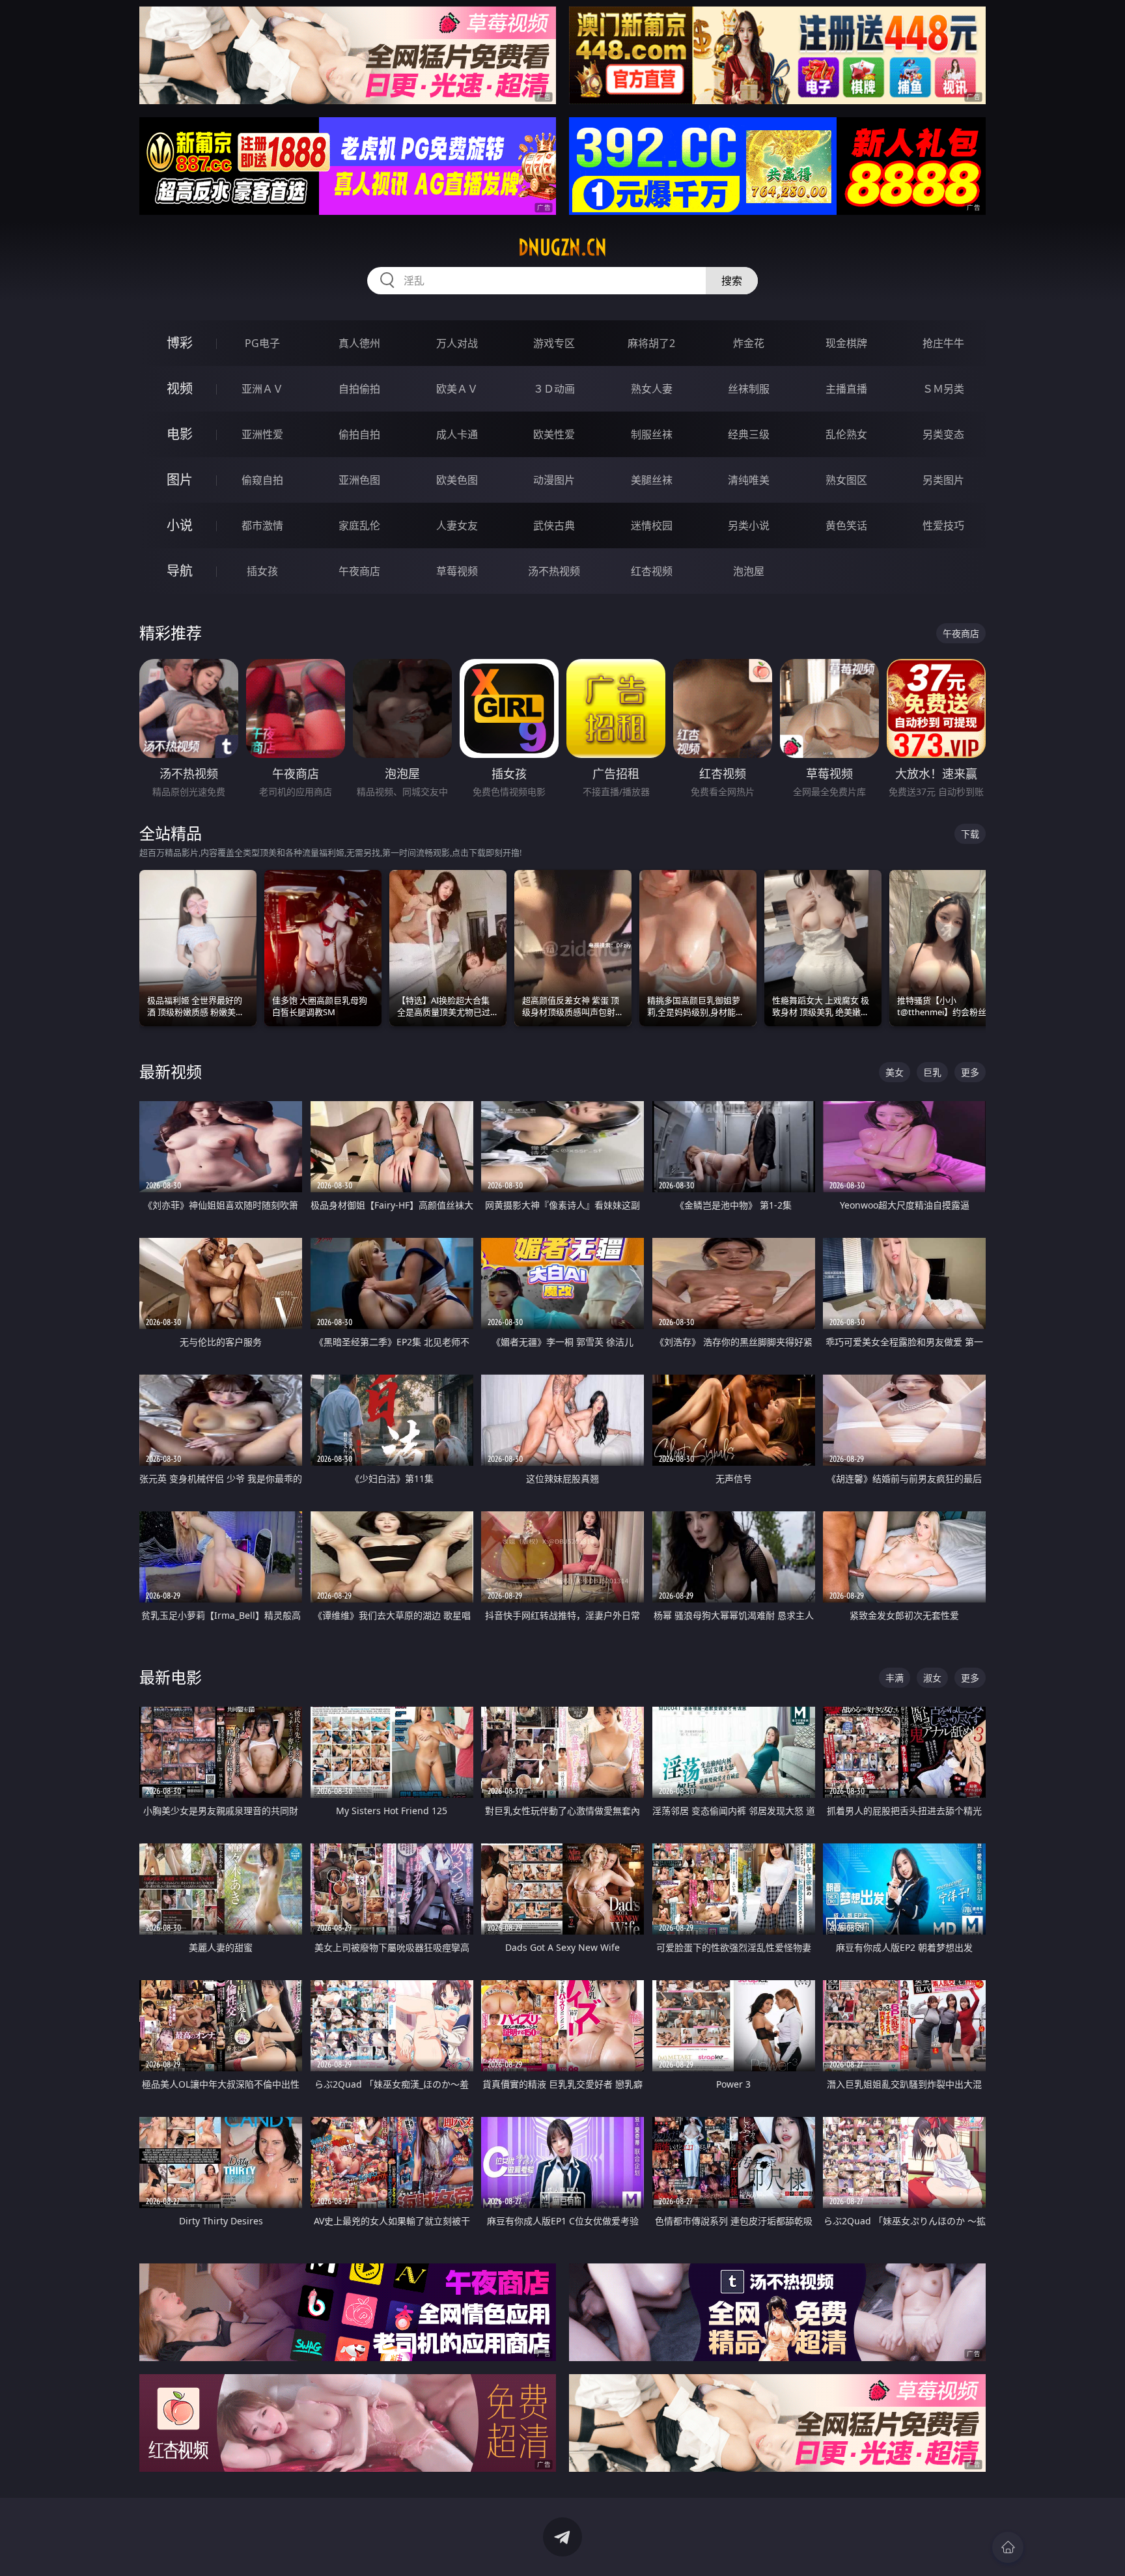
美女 (895, 1072)
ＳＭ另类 (943, 389)
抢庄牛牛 (943, 343)
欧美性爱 (554, 434)
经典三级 (749, 434)
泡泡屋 (749, 571)
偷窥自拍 (262, 480)
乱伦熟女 (846, 434)
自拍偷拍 (359, 389)
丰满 (895, 1678)
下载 (970, 834)
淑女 (932, 1678)
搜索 (732, 281)
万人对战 (457, 343)
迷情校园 (652, 525)
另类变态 (943, 434)
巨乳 (932, 1072)
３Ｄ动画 (554, 389)
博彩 (180, 343)
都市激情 (262, 525)
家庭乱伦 (359, 525)
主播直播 (846, 389)
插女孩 (262, 571)
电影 (180, 434)
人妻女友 (457, 525)
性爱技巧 (943, 525)
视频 (180, 388)
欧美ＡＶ (457, 389)
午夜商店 (359, 571)
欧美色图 (457, 480)
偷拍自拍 (359, 434)
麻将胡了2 (651, 343)
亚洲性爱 (262, 434)
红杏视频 (652, 571)
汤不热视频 (554, 571)
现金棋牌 (846, 343)
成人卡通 (457, 434)
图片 (180, 480)
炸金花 (749, 343)
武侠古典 (554, 525)
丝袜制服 (749, 389)
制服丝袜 (652, 434)
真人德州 (359, 343)
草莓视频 (457, 571)
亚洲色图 (359, 480)
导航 (180, 571)
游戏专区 (554, 343)
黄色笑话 (846, 525)
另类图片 (943, 480)
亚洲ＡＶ (262, 389)
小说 (180, 525)
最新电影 (171, 1677)
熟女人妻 (652, 389)
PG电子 (262, 343)
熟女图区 (846, 480)
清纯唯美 (749, 480)
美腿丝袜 (652, 480)
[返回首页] (1008, 2547)
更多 (970, 1072)
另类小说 (749, 525)
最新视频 (171, 1071)
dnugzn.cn (562, 247)
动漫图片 (554, 480)
